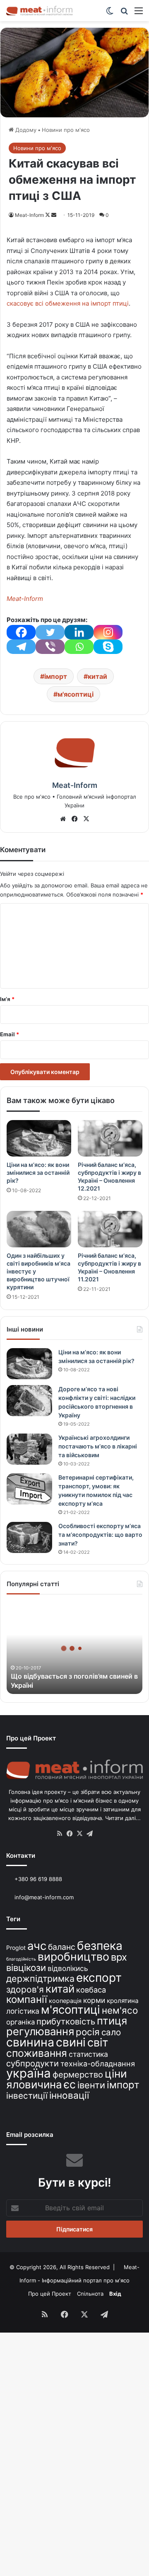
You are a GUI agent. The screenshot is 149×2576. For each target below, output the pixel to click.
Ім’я (7, 999)
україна (29, 2073)
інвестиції (27, 2096)
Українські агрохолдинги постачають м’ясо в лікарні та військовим (98, 1446)
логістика (23, 2011)
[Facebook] (21, 632)
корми (94, 2000)
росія (88, 2032)
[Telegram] (21, 647)
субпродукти (32, 2063)
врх (119, 1957)
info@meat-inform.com (43, 1897)
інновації (69, 2095)
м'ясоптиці (76, 694)
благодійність (21, 1959)
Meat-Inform (29, 215)
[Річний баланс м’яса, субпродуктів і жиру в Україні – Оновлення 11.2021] (110, 1229)
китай (97, 676)
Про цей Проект (50, 2294)
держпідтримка (40, 1978)
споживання (37, 2053)
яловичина (34, 2084)
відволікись (68, 1968)
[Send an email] (54, 215)
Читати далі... (123, 1818)
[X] (86, 819)
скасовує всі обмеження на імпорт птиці (68, 303)
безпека (100, 1946)
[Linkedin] (79, 632)
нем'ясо (120, 2010)
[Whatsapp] (79, 647)
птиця (112, 2021)
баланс (62, 1947)
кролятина (123, 2001)
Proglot (16, 1948)
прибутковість (66, 2021)
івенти (91, 2085)
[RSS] (60, 1834)
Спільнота (90, 2294)
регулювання (40, 2031)
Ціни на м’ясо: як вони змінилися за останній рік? (38, 1173)
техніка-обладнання (98, 2063)
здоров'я (25, 1989)
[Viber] (50, 647)
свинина (30, 2042)
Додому (25, 130)
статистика (88, 2054)
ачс (37, 1946)
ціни (116, 2074)
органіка (20, 2022)
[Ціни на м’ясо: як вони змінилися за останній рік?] (39, 1138)
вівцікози (26, 1968)
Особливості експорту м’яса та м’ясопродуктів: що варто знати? (100, 1535)
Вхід (115, 2294)
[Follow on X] (48, 215)
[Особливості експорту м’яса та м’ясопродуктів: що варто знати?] (29, 1537)
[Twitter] (50, 632)
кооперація (65, 2001)
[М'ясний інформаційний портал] (39, 11)
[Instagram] (108, 632)
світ (98, 2043)
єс (70, 2084)
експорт (99, 1978)
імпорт (56, 676)
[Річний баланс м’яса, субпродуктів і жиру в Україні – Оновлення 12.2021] (110, 1138)
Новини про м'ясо (66, 130)
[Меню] (139, 13)
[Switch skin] (110, 13)
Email (10, 1034)
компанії (27, 1999)
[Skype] (108, 647)
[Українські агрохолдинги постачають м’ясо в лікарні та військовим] (29, 1449)
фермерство (78, 2074)
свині (71, 2042)
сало (111, 2032)
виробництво (73, 1956)
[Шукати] (124, 13)
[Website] (63, 819)
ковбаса (91, 1990)
